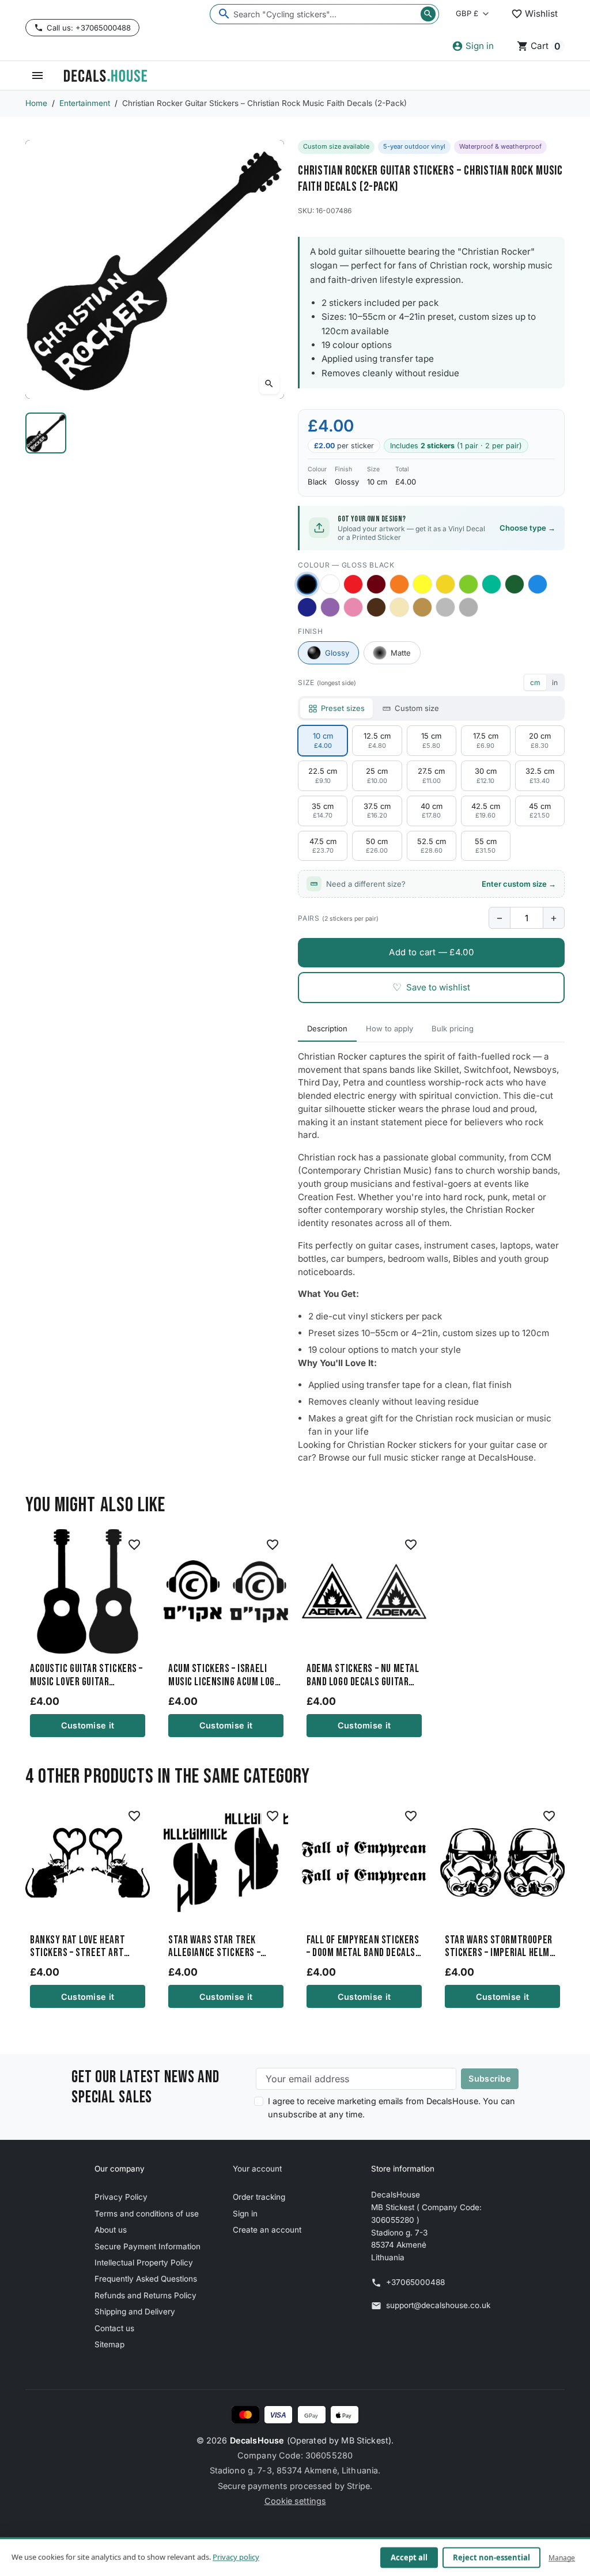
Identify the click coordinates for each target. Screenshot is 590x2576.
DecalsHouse (257, 2440)
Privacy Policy (121, 2197)
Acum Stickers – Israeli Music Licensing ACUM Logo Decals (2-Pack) (224, 1675)
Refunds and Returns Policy (145, 2295)
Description (327, 1028)
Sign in (245, 2214)
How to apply (389, 1028)
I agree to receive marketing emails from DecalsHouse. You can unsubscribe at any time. (392, 2108)
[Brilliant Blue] (307, 607)
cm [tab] (535, 682)
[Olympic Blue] (538, 584)
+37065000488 (415, 2282)
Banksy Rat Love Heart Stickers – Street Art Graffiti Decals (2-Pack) (81, 1947)
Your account (257, 2169)
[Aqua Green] (491, 584)
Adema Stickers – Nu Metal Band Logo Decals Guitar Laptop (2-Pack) (363, 1675)
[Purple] (330, 607)
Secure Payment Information (147, 2246)
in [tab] (555, 682)
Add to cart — (431, 952)
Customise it (88, 1725)
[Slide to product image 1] (46, 433)
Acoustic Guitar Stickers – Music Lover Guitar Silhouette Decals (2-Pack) (88, 1675)
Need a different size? (441, 884)
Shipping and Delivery (135, 2312)
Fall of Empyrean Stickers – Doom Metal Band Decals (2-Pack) (363, 1947)
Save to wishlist (431, 987)
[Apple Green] (468, 584)
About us (111, 2230)
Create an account (267, 2230)
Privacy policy (236, 2557)
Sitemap (109, 2344)
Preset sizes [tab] (343, 708)
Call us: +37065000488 (89, 28)
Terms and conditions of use (147, 2214)
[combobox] (324, 14)
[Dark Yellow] (445, 584)
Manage (562, 2557)
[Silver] (445, 607)
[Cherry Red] (353, 584)
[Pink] (353, 607)
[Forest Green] (515, 584)
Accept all (409, 2558)
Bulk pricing (453, 1028)
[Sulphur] (422, 584)
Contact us (114, 2328)
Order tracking (259, 2197)
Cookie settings (295, 2501)
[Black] (307, 585)
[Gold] (422, 607)
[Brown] (376, 607)
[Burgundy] (376, 584)
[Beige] (399, 607)
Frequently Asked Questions (146, 2279)
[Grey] (468, 607)
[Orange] (399, 584)
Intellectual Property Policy (144, 2263)
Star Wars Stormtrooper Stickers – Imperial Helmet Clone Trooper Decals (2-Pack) (502, 1947)
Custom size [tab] (417, 708)
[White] (330, 584)
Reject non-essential (491, 2558)
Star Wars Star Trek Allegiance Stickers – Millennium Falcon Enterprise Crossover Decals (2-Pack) (215, 1947)
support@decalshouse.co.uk (438, 2305)
